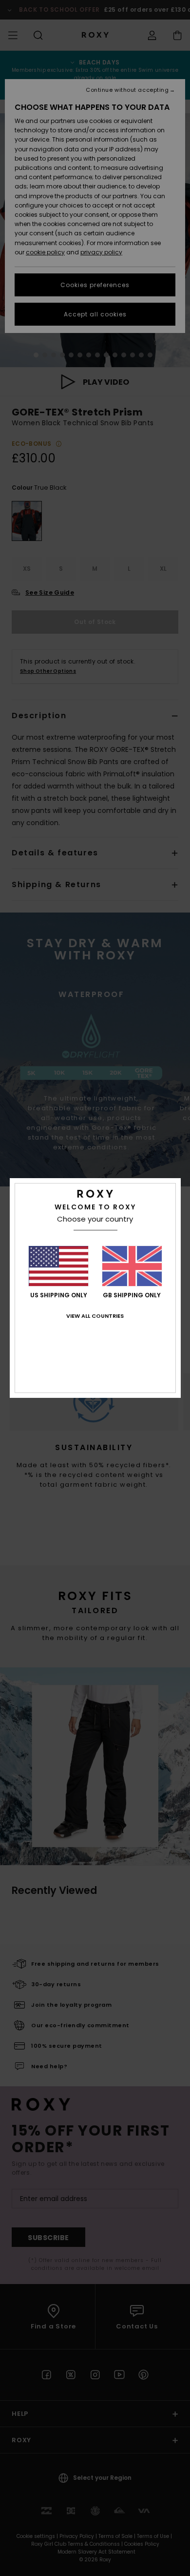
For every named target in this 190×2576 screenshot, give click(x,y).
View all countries (95, 1316)
